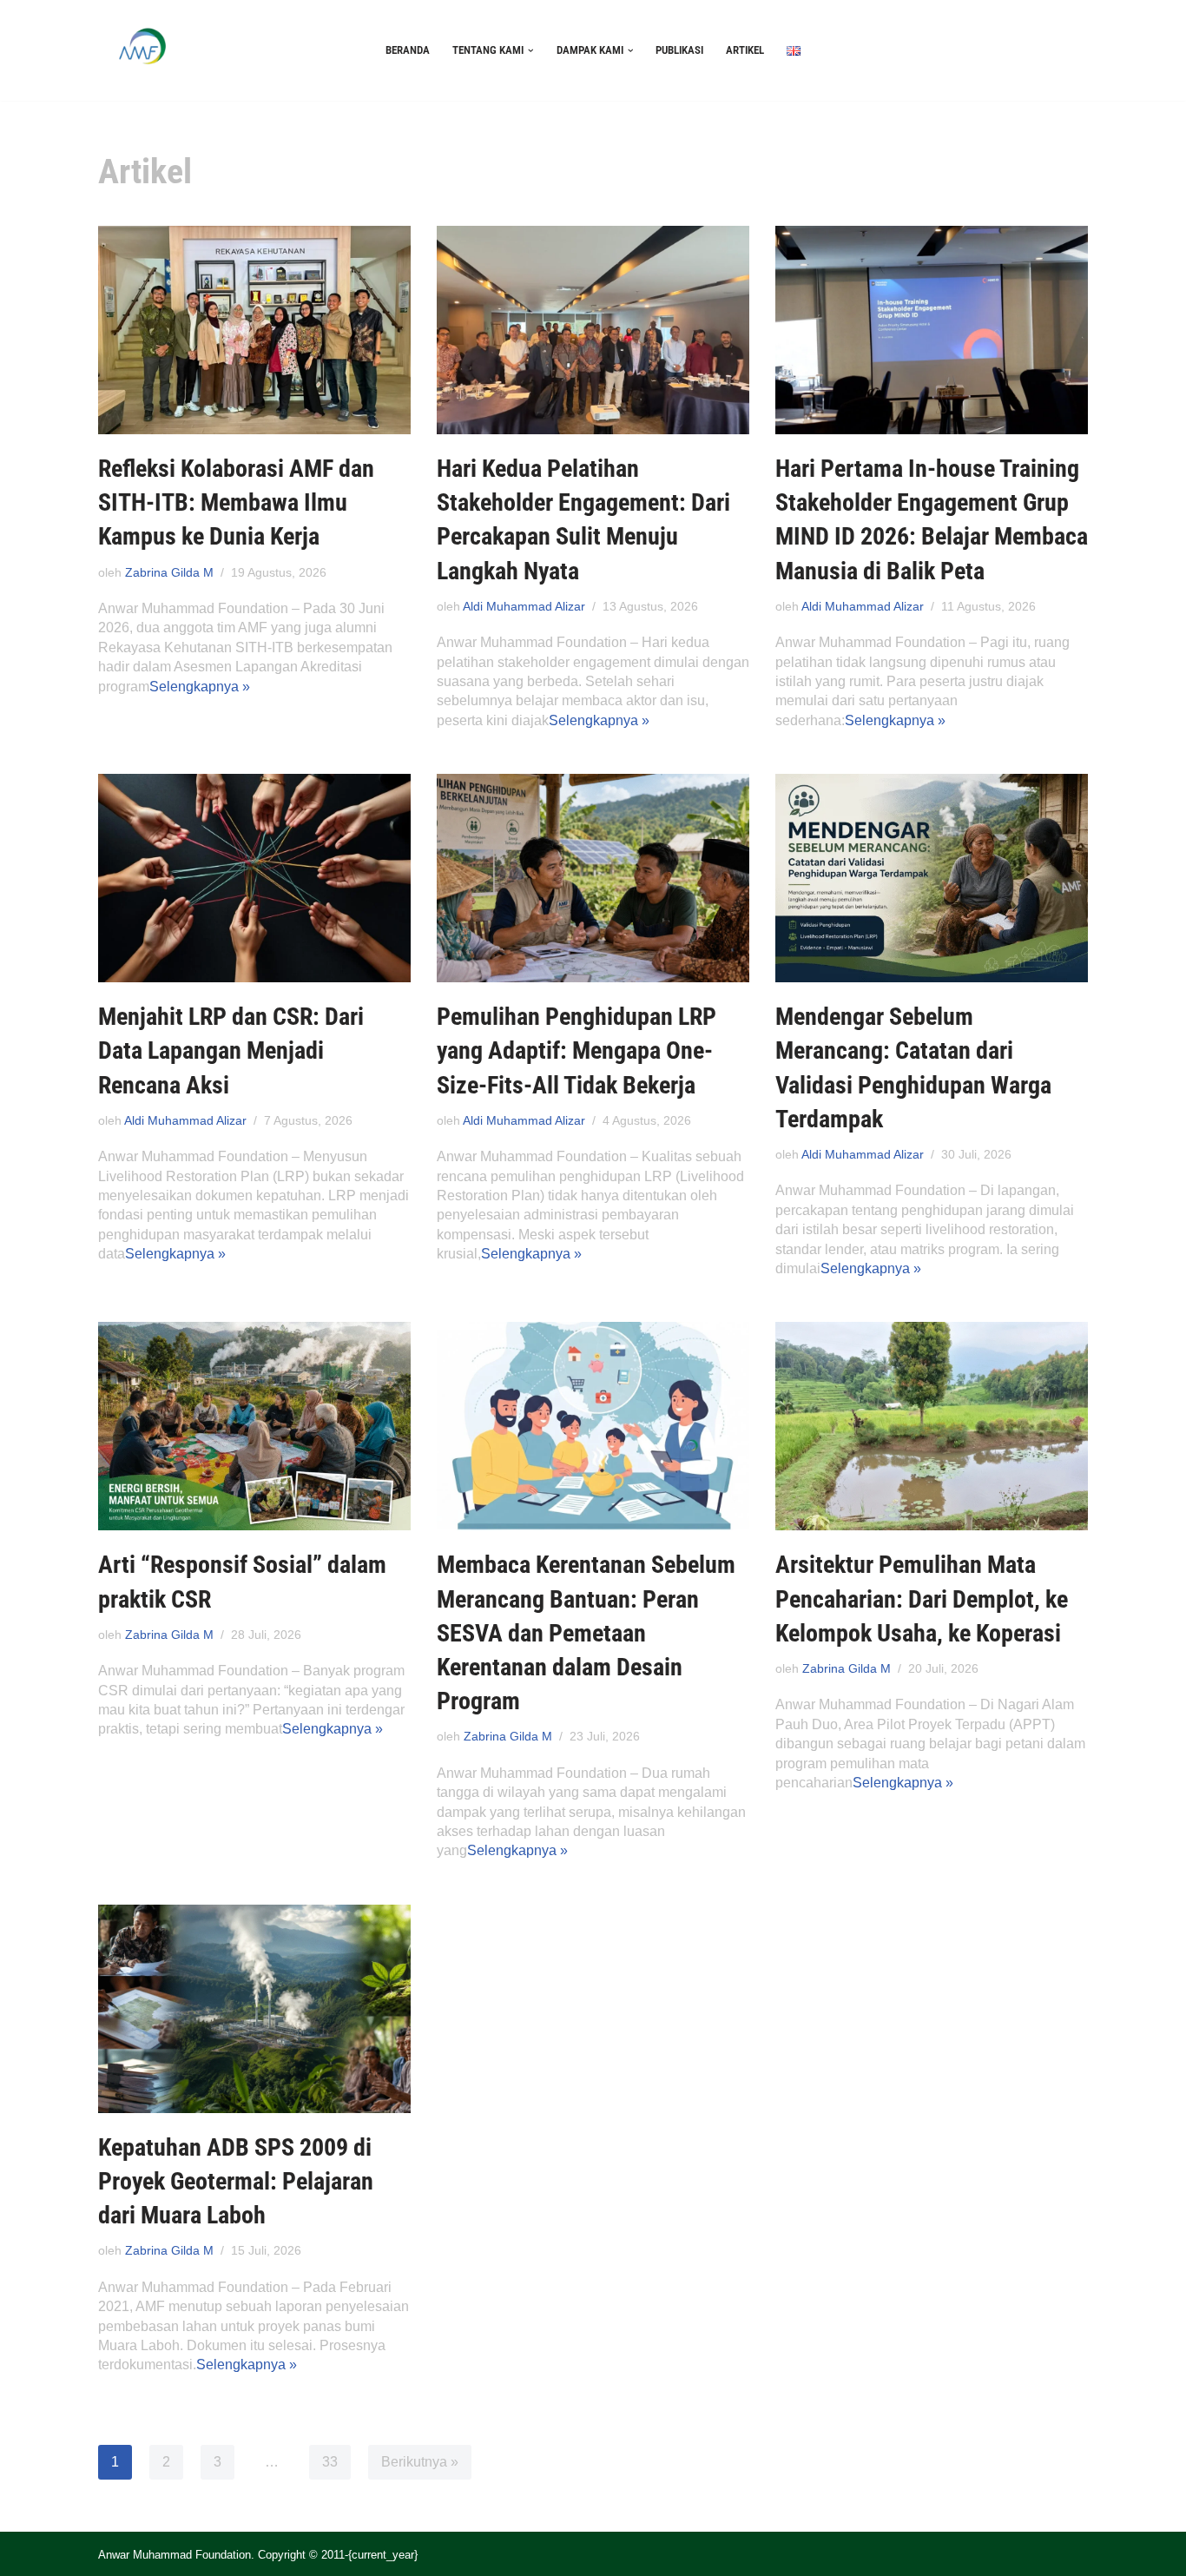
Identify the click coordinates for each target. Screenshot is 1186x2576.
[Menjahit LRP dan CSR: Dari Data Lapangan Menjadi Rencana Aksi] (254, 878)
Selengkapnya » (200, 687)
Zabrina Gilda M (169, 572)
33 (330, 2462)
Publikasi (679, 50)
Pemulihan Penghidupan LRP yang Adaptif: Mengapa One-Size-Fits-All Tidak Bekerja (577, 1050)
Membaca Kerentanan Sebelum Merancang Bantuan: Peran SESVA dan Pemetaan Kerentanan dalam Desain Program (586, 1633)
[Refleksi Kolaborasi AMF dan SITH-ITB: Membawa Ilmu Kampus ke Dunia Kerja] (254, 330)
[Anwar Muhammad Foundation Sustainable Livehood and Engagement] (142, 50)
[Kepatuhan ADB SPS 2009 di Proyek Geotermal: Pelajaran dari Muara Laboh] (254, 2009)
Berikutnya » (420, 2462)
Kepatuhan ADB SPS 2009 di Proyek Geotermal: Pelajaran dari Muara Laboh (236, 2181)
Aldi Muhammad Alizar (524, 606)
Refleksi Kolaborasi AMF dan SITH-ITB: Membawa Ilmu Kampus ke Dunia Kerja (236, 502)
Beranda (408, 50)
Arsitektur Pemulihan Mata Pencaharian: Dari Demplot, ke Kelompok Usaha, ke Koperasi (922, 1598)
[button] (531, 51)
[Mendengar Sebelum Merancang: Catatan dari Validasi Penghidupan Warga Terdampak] (932, 878)
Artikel (745, 50)
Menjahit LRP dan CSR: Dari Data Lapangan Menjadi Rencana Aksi (231, 1050)
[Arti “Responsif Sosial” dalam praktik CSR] (254, 1426)
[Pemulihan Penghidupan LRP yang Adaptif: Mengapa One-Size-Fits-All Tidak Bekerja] (593, 878)
